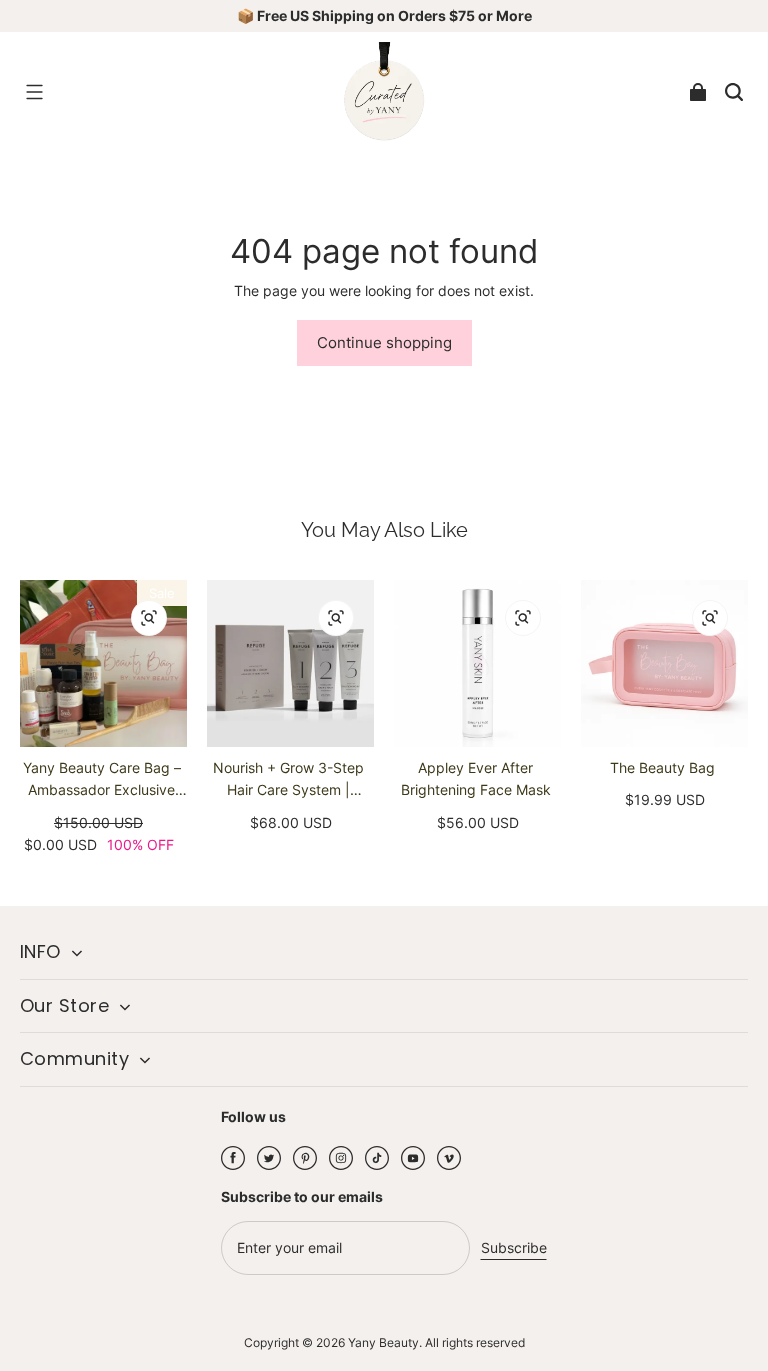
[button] (34, 92)
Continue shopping (384, 342)
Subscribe (514, 1247)
